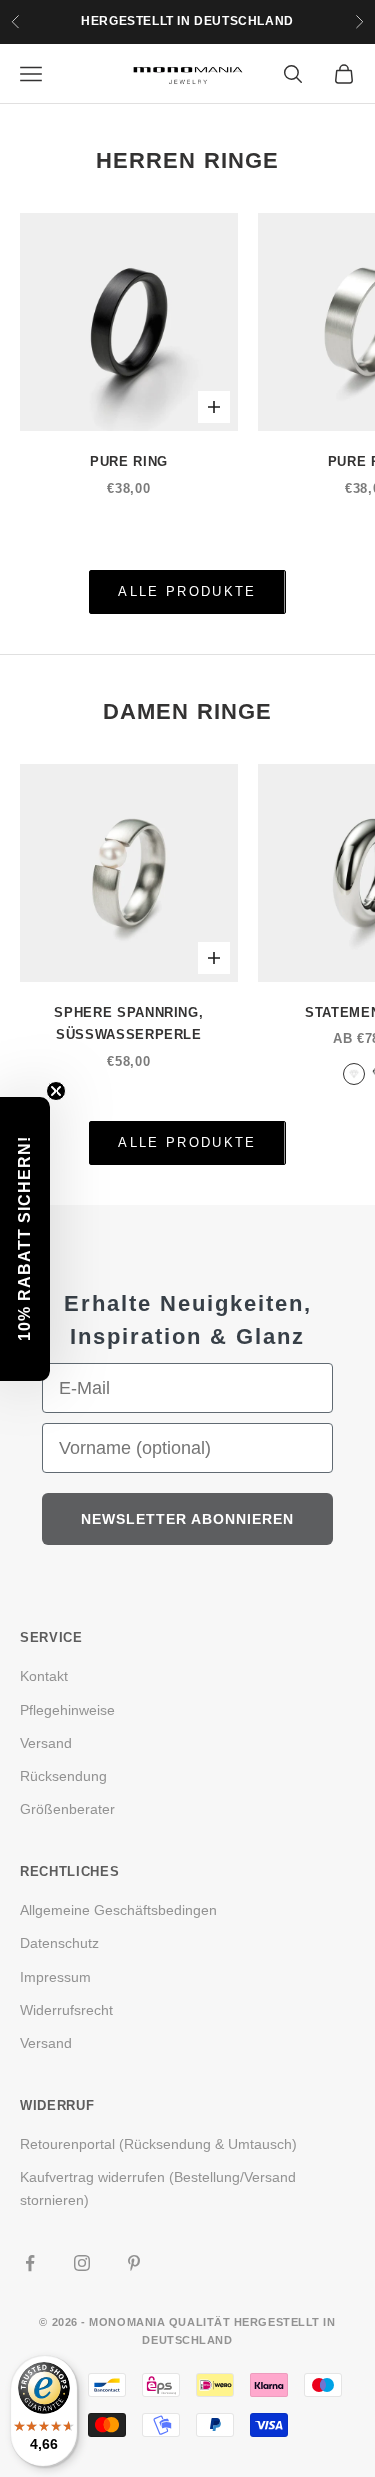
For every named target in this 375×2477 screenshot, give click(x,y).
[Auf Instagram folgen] (82, 2263)
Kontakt (44, 1676)
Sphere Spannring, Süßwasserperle (128, 1023)
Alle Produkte (187, 591)
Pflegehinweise (67, 1710)
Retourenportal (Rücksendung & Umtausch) (158, 2144)
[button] (25, 1239)
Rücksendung (63, 1776)
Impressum (55, 1977)
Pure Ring (129, 461)
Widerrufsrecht (66, 2010)
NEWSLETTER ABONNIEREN (187, 1519)
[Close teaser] (56, 1091)
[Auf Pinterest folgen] (134, 2263)
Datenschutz (59, 1943)
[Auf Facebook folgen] (30, 2263)
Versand (46, 1743)
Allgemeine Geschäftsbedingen (118, 1910)
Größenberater (67, 1809)
